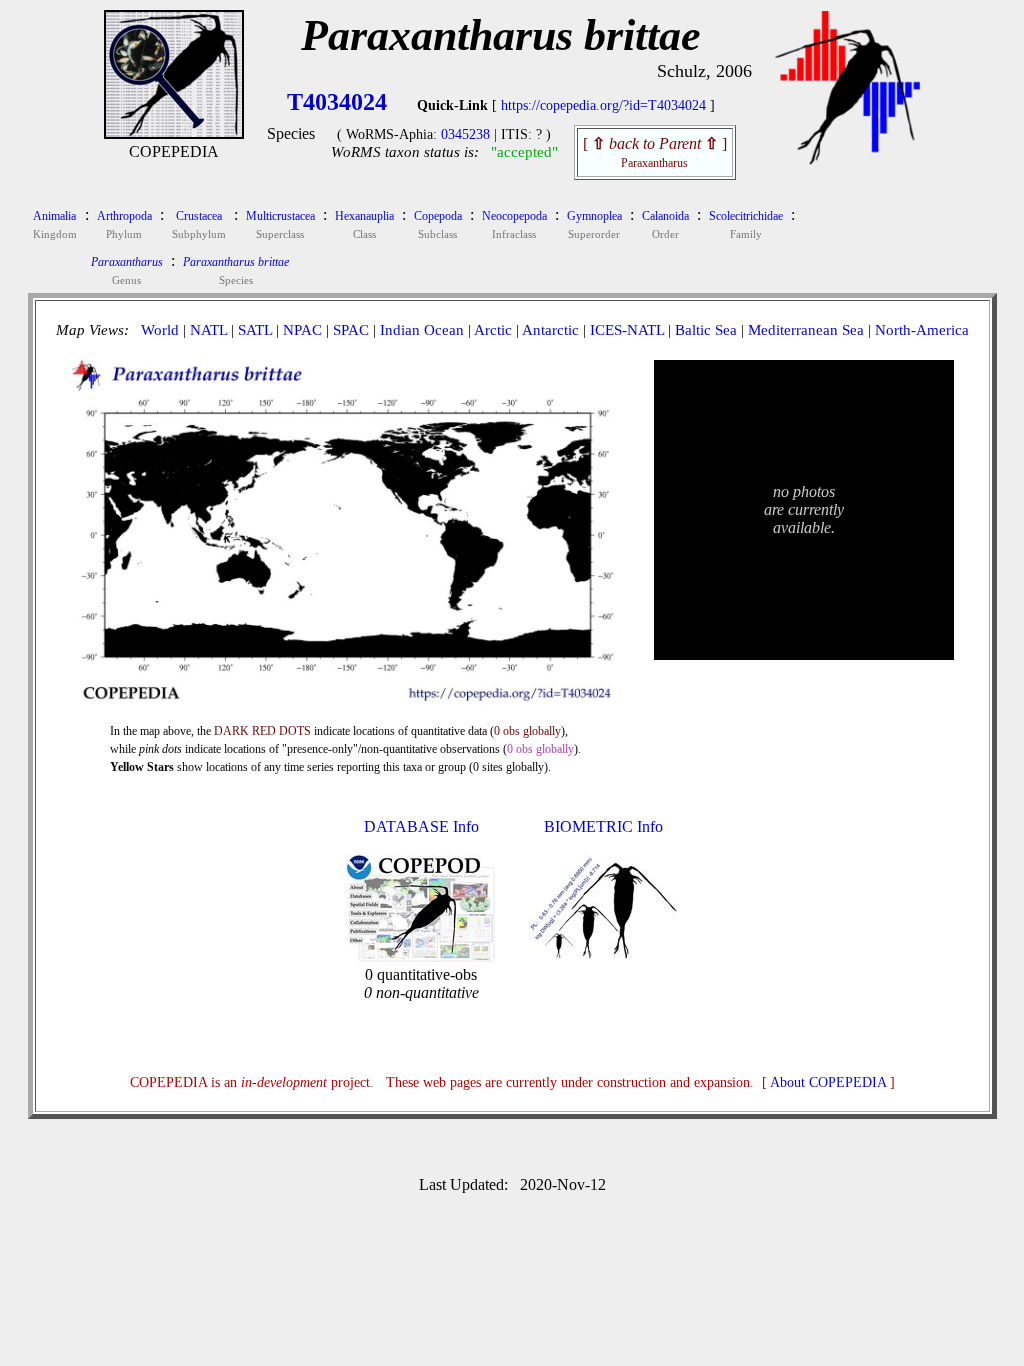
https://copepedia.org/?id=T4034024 (603, 105)
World (160, 330)
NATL (208, 330)
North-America (922, 330)
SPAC (351, 330)
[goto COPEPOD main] (848, 160)
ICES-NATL (627, 330)
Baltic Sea (706, 330)
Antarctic (550, 330)
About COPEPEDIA (828, 1082)
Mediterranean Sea (806, 330)
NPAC (302, 330)
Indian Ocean (422, 330)
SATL (255, 330)
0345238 (465, 134)
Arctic (493, 330)
